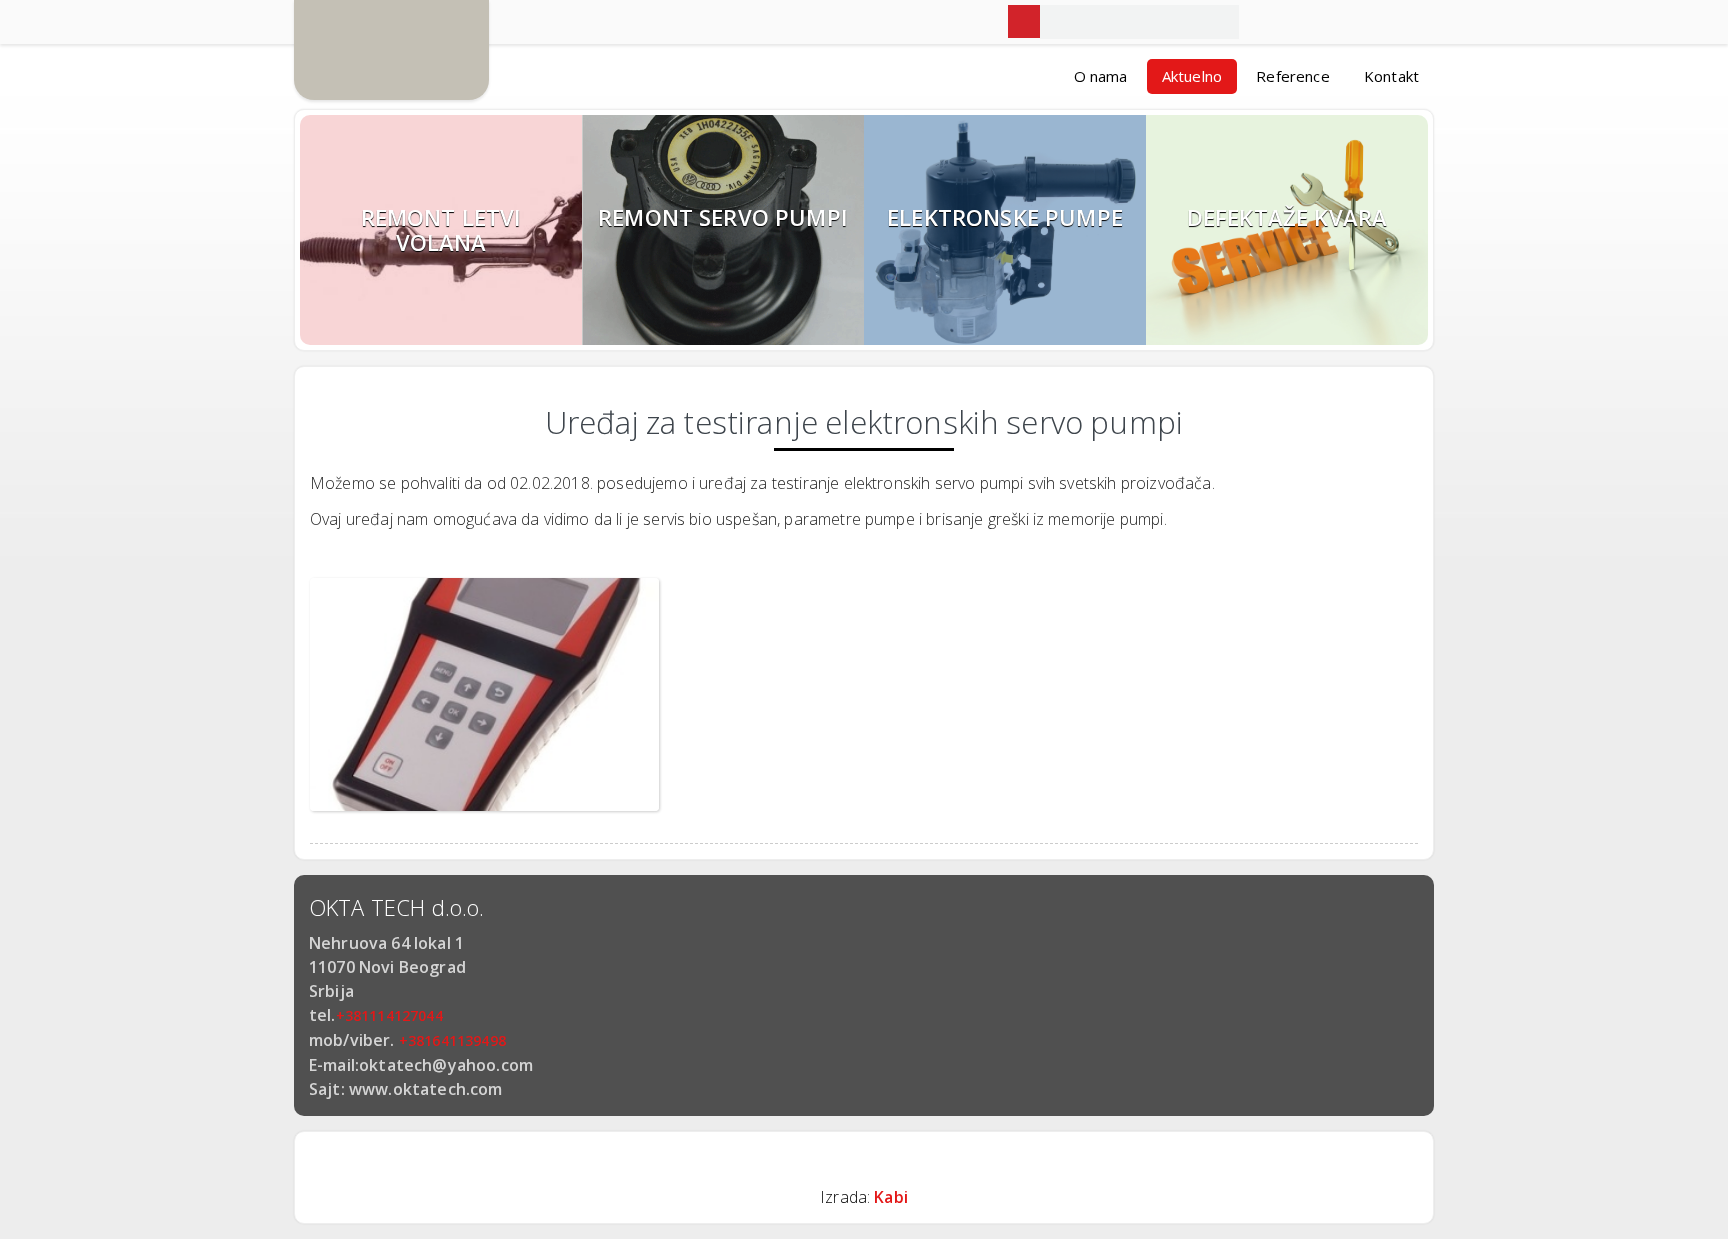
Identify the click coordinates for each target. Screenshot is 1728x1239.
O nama (1101, 76)
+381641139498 (452, 1040)
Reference (1292, 76)
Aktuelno (1192, 76)
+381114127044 (389, 1015)
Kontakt (1391, 76)
